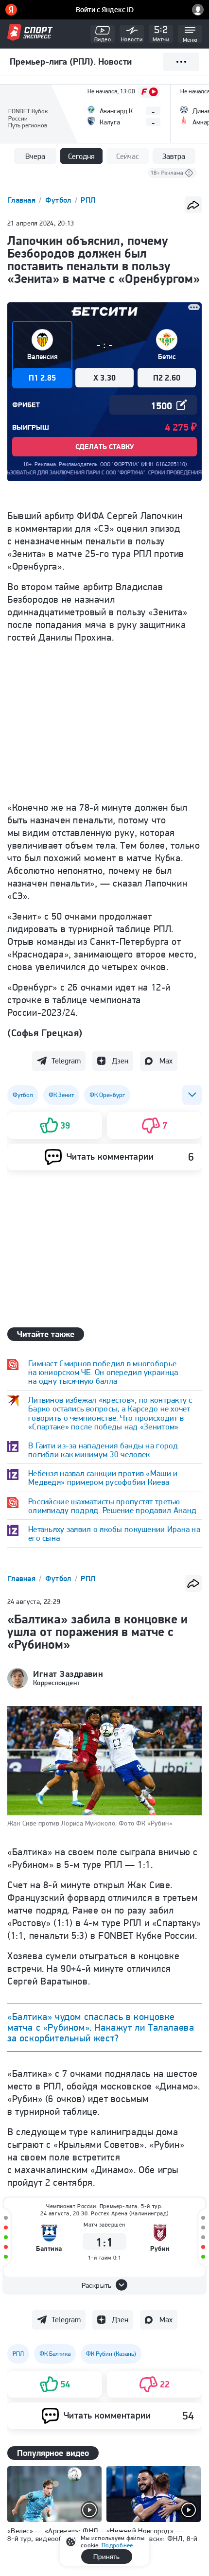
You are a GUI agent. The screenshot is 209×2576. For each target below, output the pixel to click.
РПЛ (88, 200)
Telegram (66, 1061)
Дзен (120, 1061)
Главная (22, 200)
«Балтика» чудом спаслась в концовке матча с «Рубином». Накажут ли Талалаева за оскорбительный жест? (101, 2027)
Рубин (160, 2249)
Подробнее (117, 2545)
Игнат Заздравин (68, 1674)
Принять (106, 2557)
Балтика (49, 2249)
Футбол (59, 200)
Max (166, 1061)
